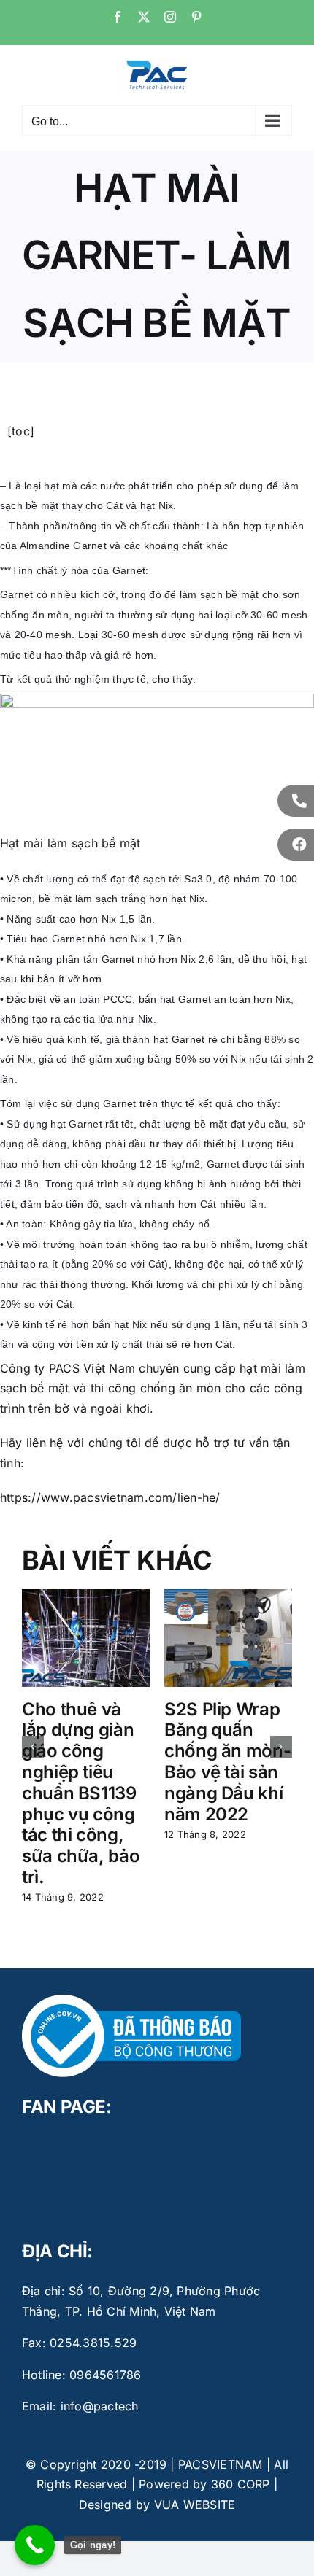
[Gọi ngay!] (35, 2545)
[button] (33, 1747)
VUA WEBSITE (195, 2505)
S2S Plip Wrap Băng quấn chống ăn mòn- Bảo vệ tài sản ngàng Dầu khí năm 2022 (227, 1762)
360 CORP (241, 2484)
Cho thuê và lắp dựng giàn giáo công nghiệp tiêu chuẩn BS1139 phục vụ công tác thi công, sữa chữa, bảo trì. (81, 1793)
